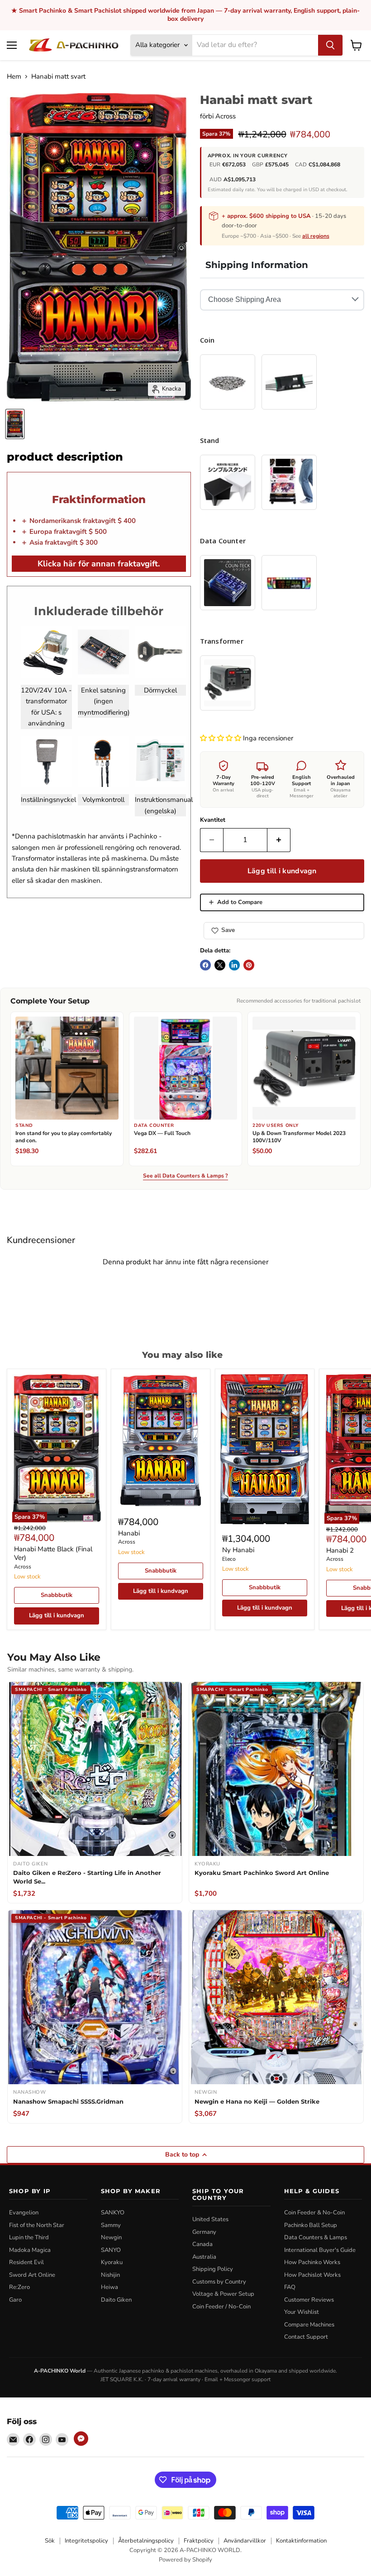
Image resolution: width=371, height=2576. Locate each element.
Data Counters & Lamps (316, 2237)
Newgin (111, 2237)
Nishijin (110, 2275)
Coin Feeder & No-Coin (314, 2213)
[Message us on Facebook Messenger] (81, 2439)
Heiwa (109, 2287)
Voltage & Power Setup (223, 2294)
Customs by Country (219, 2282)
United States (210, 2219)
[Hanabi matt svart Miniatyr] (15, 424)
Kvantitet (213, 820)
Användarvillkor (245, 2541)
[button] (221, 738)
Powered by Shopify (185, 2560)
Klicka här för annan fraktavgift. (99, 564)
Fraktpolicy (199, 2541)
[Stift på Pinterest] (249, 965)
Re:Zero (19, 2287)
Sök (50, 2541)
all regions (316, 236)
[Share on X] (220, 965)
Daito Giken (116, 2300)
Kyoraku (112, 2262)
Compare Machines (309, 2325)
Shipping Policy (213, 2269)
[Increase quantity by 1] (279, 840)
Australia (204, 2257)
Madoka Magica (30, 2250)
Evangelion (24, 2213)
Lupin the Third (29, 2237)
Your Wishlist (302, 2312)
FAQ (290, 2287)
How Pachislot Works (312, 2275)
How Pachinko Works (312, 2262)
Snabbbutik (57, 1595)
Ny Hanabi (238, 1550)
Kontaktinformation (301, 2541)
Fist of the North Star (37, 2225)
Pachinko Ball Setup (311, 2225)
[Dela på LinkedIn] (234, 965)
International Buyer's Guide (320, 2250)
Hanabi (129, 1533)
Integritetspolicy (86, 2541)
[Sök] (330, 45)
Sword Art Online (32, 2275)
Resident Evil (26, 2262)
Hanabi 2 (340, 1550)
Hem (14, 77)
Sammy (111, 2225)
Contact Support (306, 2337)
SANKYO (113, 2213)
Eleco (229, 1559)
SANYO (111, 2250)
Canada (202, 2244)
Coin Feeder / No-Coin (221, 2307)
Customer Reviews (309, 2300)
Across (226, 116)
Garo (15, 2300)
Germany (204, 2232)
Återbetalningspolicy (146, 2541)
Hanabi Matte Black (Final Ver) (53, 1554)
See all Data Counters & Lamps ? (185, 1176)
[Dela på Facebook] (205, 965)
